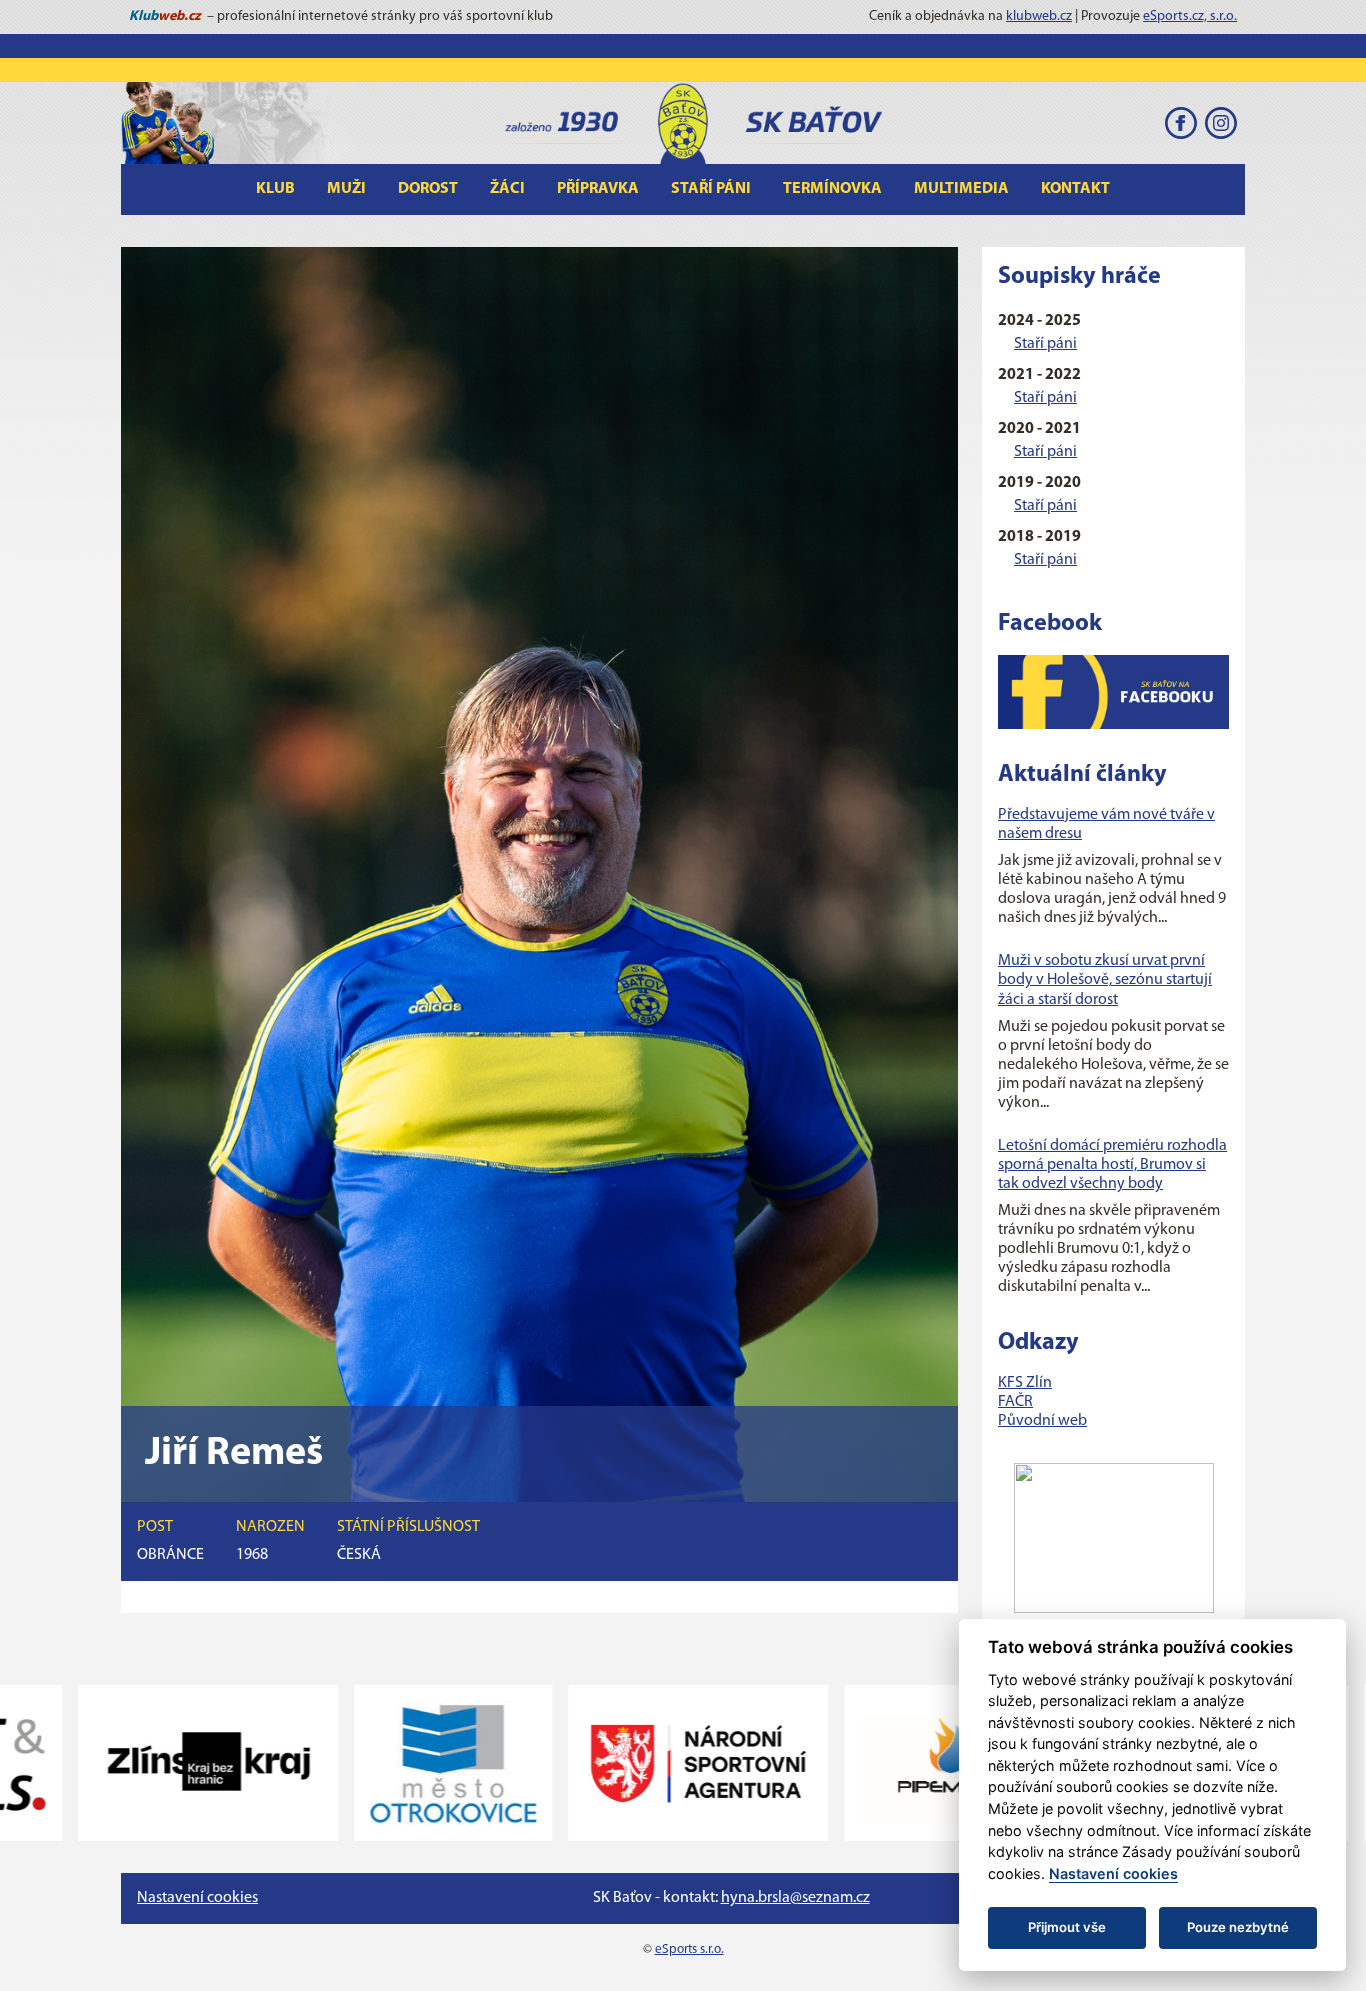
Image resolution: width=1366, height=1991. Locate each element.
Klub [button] (275, 189)
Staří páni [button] (711, 189)
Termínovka (832, 189)
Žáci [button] (507, 189)
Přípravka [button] (598, 189)
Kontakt (1075, 189)
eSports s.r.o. (689, 1949)
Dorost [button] (428, 189)
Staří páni (1045, 344)
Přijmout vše (1067, 1927)
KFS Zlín (1025, 1383)
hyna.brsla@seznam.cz (795, 1898)
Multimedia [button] (961, 189)
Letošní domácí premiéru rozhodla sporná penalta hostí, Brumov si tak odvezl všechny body (1112, 1165)
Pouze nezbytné (1238, 1927)
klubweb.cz (1039, 16)
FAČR (1015, 1402)
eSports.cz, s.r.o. (1190, 16)
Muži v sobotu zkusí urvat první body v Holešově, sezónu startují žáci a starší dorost (1105, 980)
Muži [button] (346, 189)
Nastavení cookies (197, 1898)
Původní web (1042, 1421)
